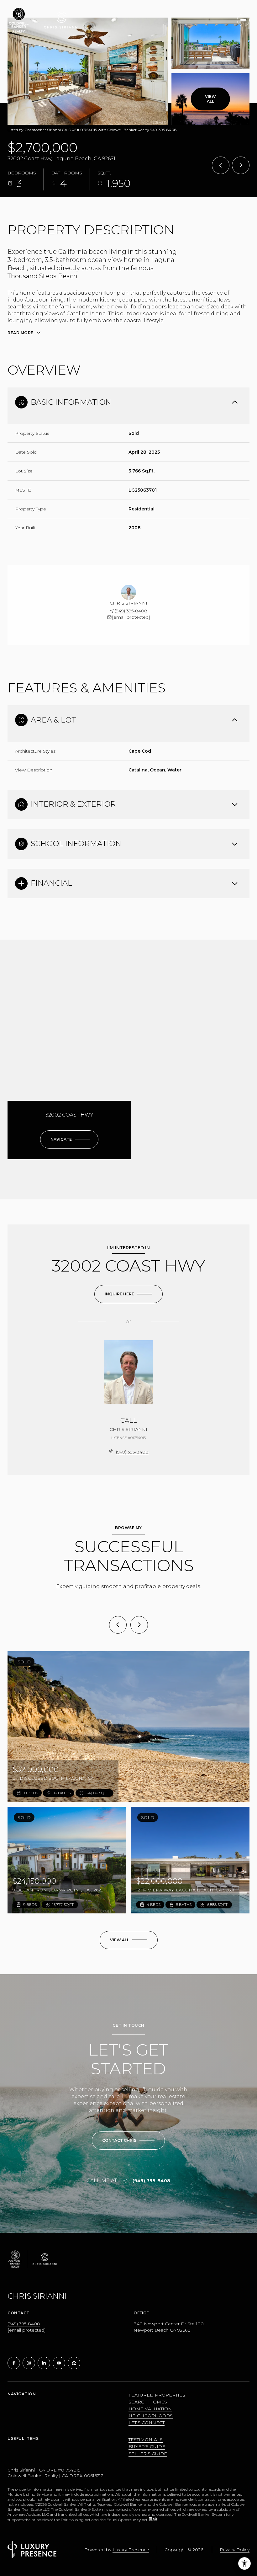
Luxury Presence (131, 2550)
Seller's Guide (148, 2454)
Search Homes (148, 2402)
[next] (139, 1625)
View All (210, 99)
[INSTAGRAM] (29, 2363)
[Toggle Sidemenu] (243, 20)
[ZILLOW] (74, 2363)
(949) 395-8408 (131, 611)
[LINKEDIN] (44, 2363)
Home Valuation (150, 2409)
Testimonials (146, 2440)
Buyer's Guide (147, 2446)
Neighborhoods (151, 2416)
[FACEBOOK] (14, 2363)
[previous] (118, 1625)
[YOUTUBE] (59, 2363)
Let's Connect (147, 2423)
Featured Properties (157, 2395)
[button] (128, 2141)
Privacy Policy (235, 2550)
